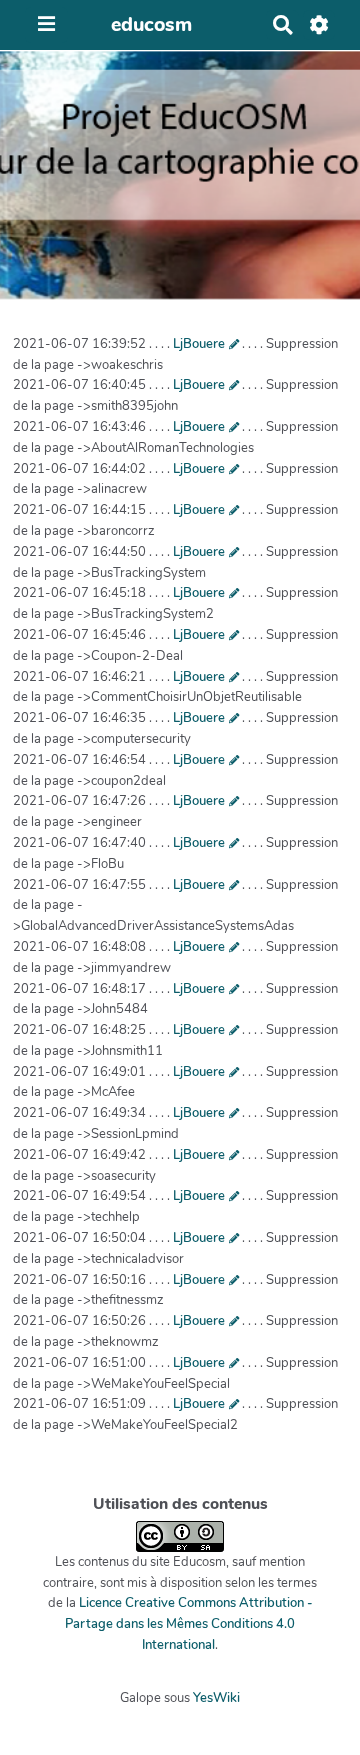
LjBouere (199, 344)
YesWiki (216, 1698)
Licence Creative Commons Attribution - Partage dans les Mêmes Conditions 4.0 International (189, 1624)
